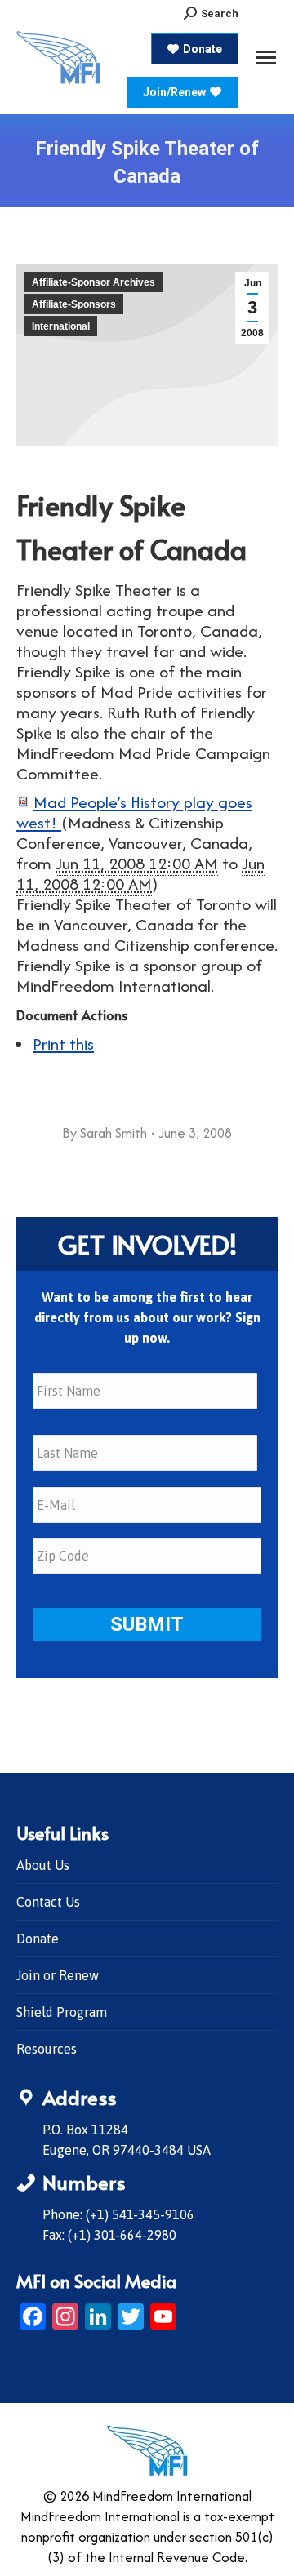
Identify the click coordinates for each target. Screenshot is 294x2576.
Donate (38, 1939)
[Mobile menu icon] (266, 58)
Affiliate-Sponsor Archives (94, 282)
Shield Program (62, 2012)
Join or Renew (58, 1975)
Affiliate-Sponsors (74, 304)
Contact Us (48, 1902)
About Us (43, 1865)
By (105, 1133)
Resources (47, 2049)
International (61, 326)
